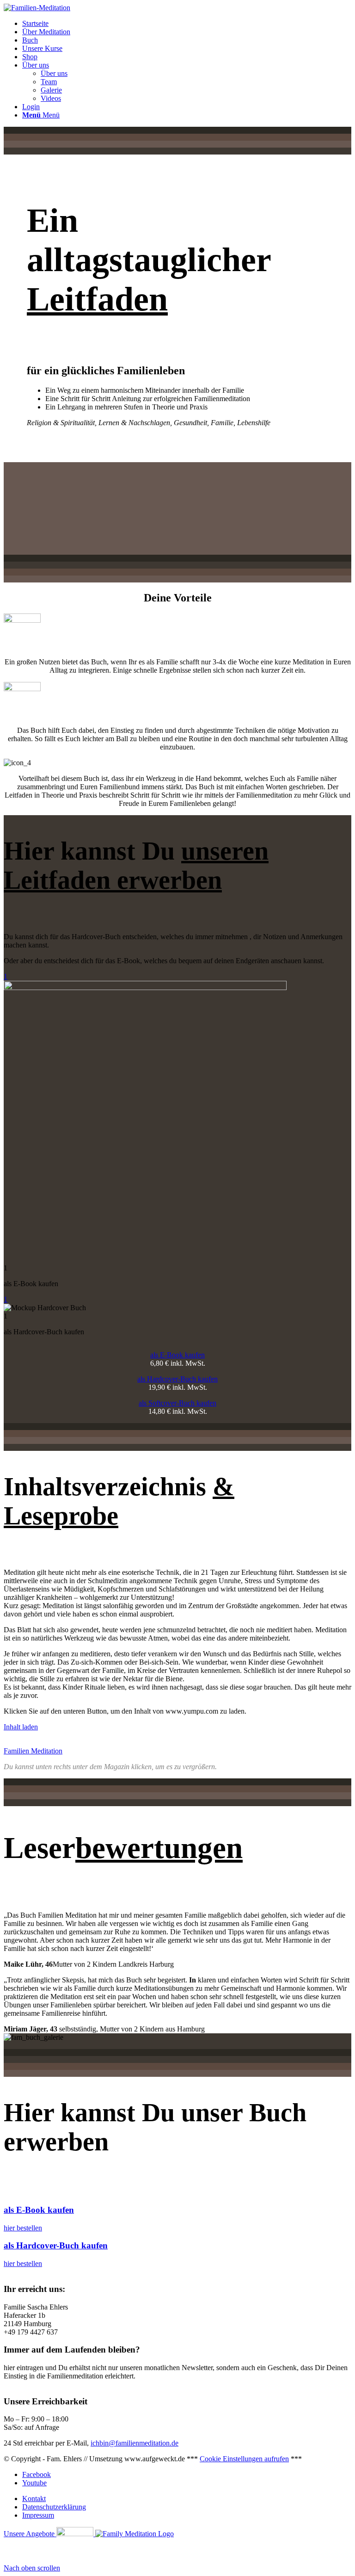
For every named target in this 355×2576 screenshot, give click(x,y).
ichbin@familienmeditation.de (135, 2443)
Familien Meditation (33, 1751)
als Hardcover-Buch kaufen (177, 1379)
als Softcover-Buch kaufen (177, 1403)
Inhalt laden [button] (21, 1727)
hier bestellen (23, 2228)
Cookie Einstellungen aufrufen (244, 2459)
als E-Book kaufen (177, 1355)
